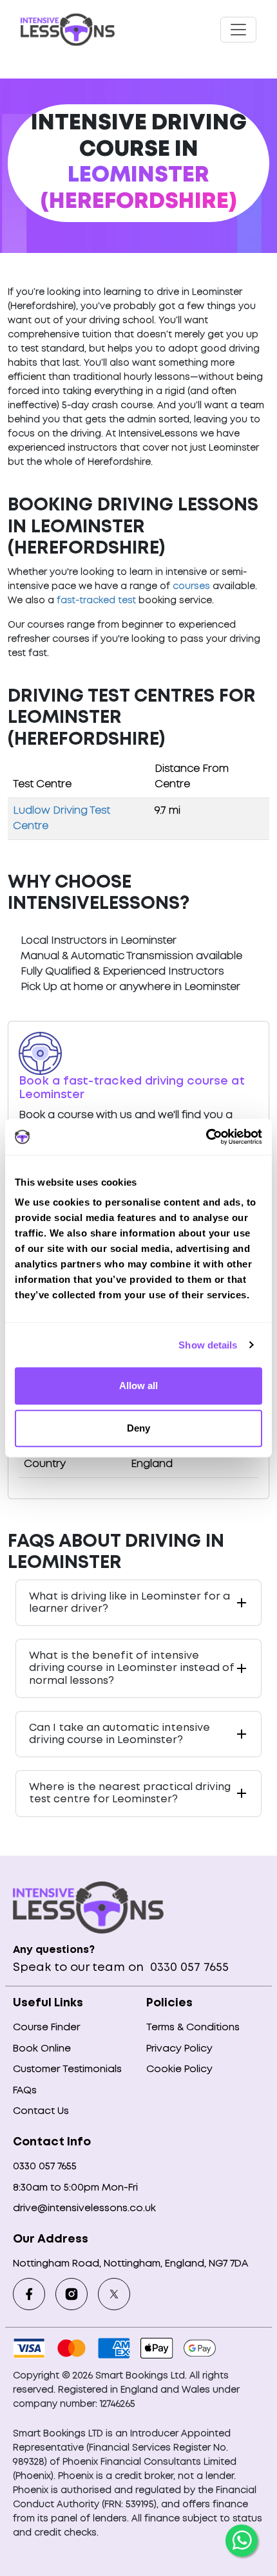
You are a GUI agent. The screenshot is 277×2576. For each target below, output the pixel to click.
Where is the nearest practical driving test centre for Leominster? (130, 1793)
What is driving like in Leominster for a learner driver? (129, 1603)
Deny (138, 1428)
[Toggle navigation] (238, 30)
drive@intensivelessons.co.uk (84, 2208)
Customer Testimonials (67, 2069)
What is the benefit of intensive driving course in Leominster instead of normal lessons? (132, 1668)
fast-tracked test (96, 601)
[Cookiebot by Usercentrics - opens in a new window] (206, 1137)
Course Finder (46, 2028)
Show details (208, 1345)
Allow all (138, 1386)
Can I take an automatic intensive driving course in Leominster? (119, 1734)
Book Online (42, 2049)
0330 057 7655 (188, 1968)
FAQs (25, 2091)
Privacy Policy (179, 2049)
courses (191, 586)
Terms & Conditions (193, 2028)
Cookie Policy (179, 2069)
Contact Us (41, 2111)
